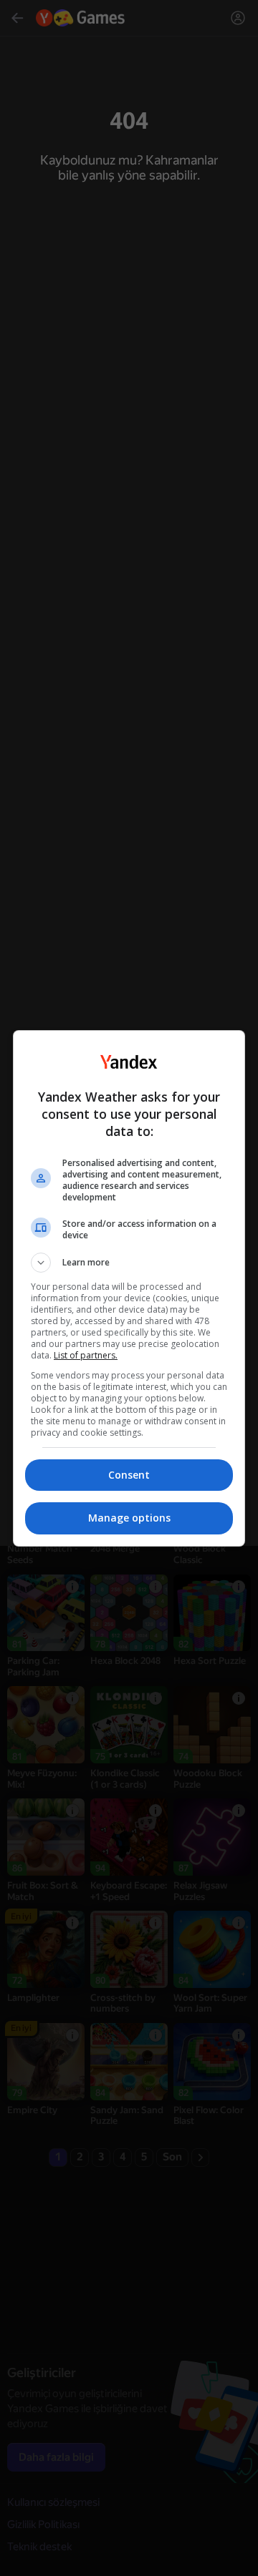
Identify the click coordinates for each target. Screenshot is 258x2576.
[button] (129, 1263)
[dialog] (129, 1288)
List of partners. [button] (86, 1355)
